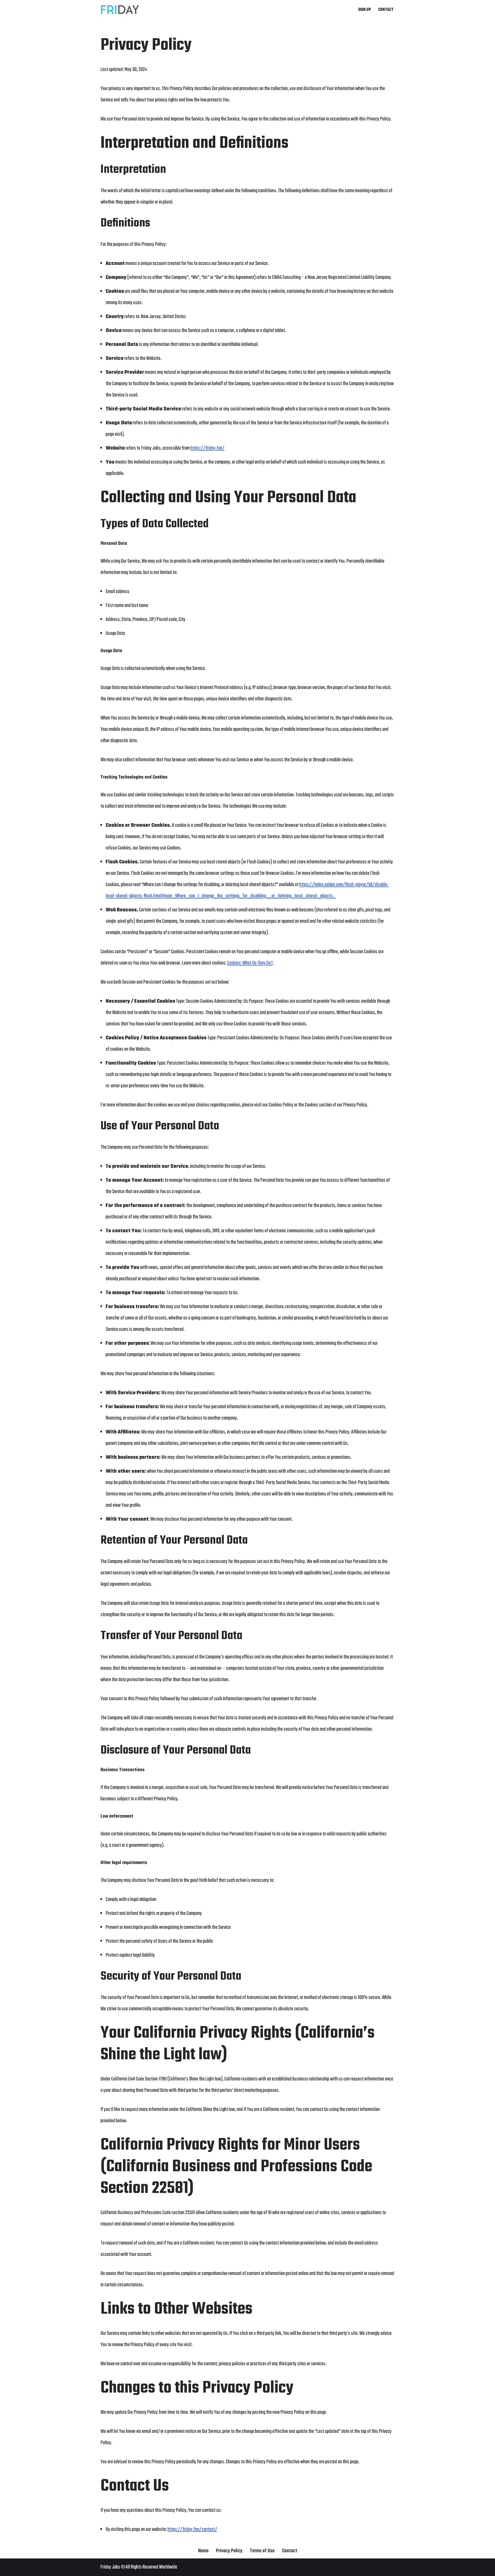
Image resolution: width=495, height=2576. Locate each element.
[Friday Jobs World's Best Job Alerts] (120, 10)
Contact (386, 10)
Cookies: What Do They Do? (250, 963)
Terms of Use (262, 2551)
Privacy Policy (229, 2551)
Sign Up (365, 10)
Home (203, 2551)
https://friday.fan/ (208, 448)
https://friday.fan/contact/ (192, 2529)
